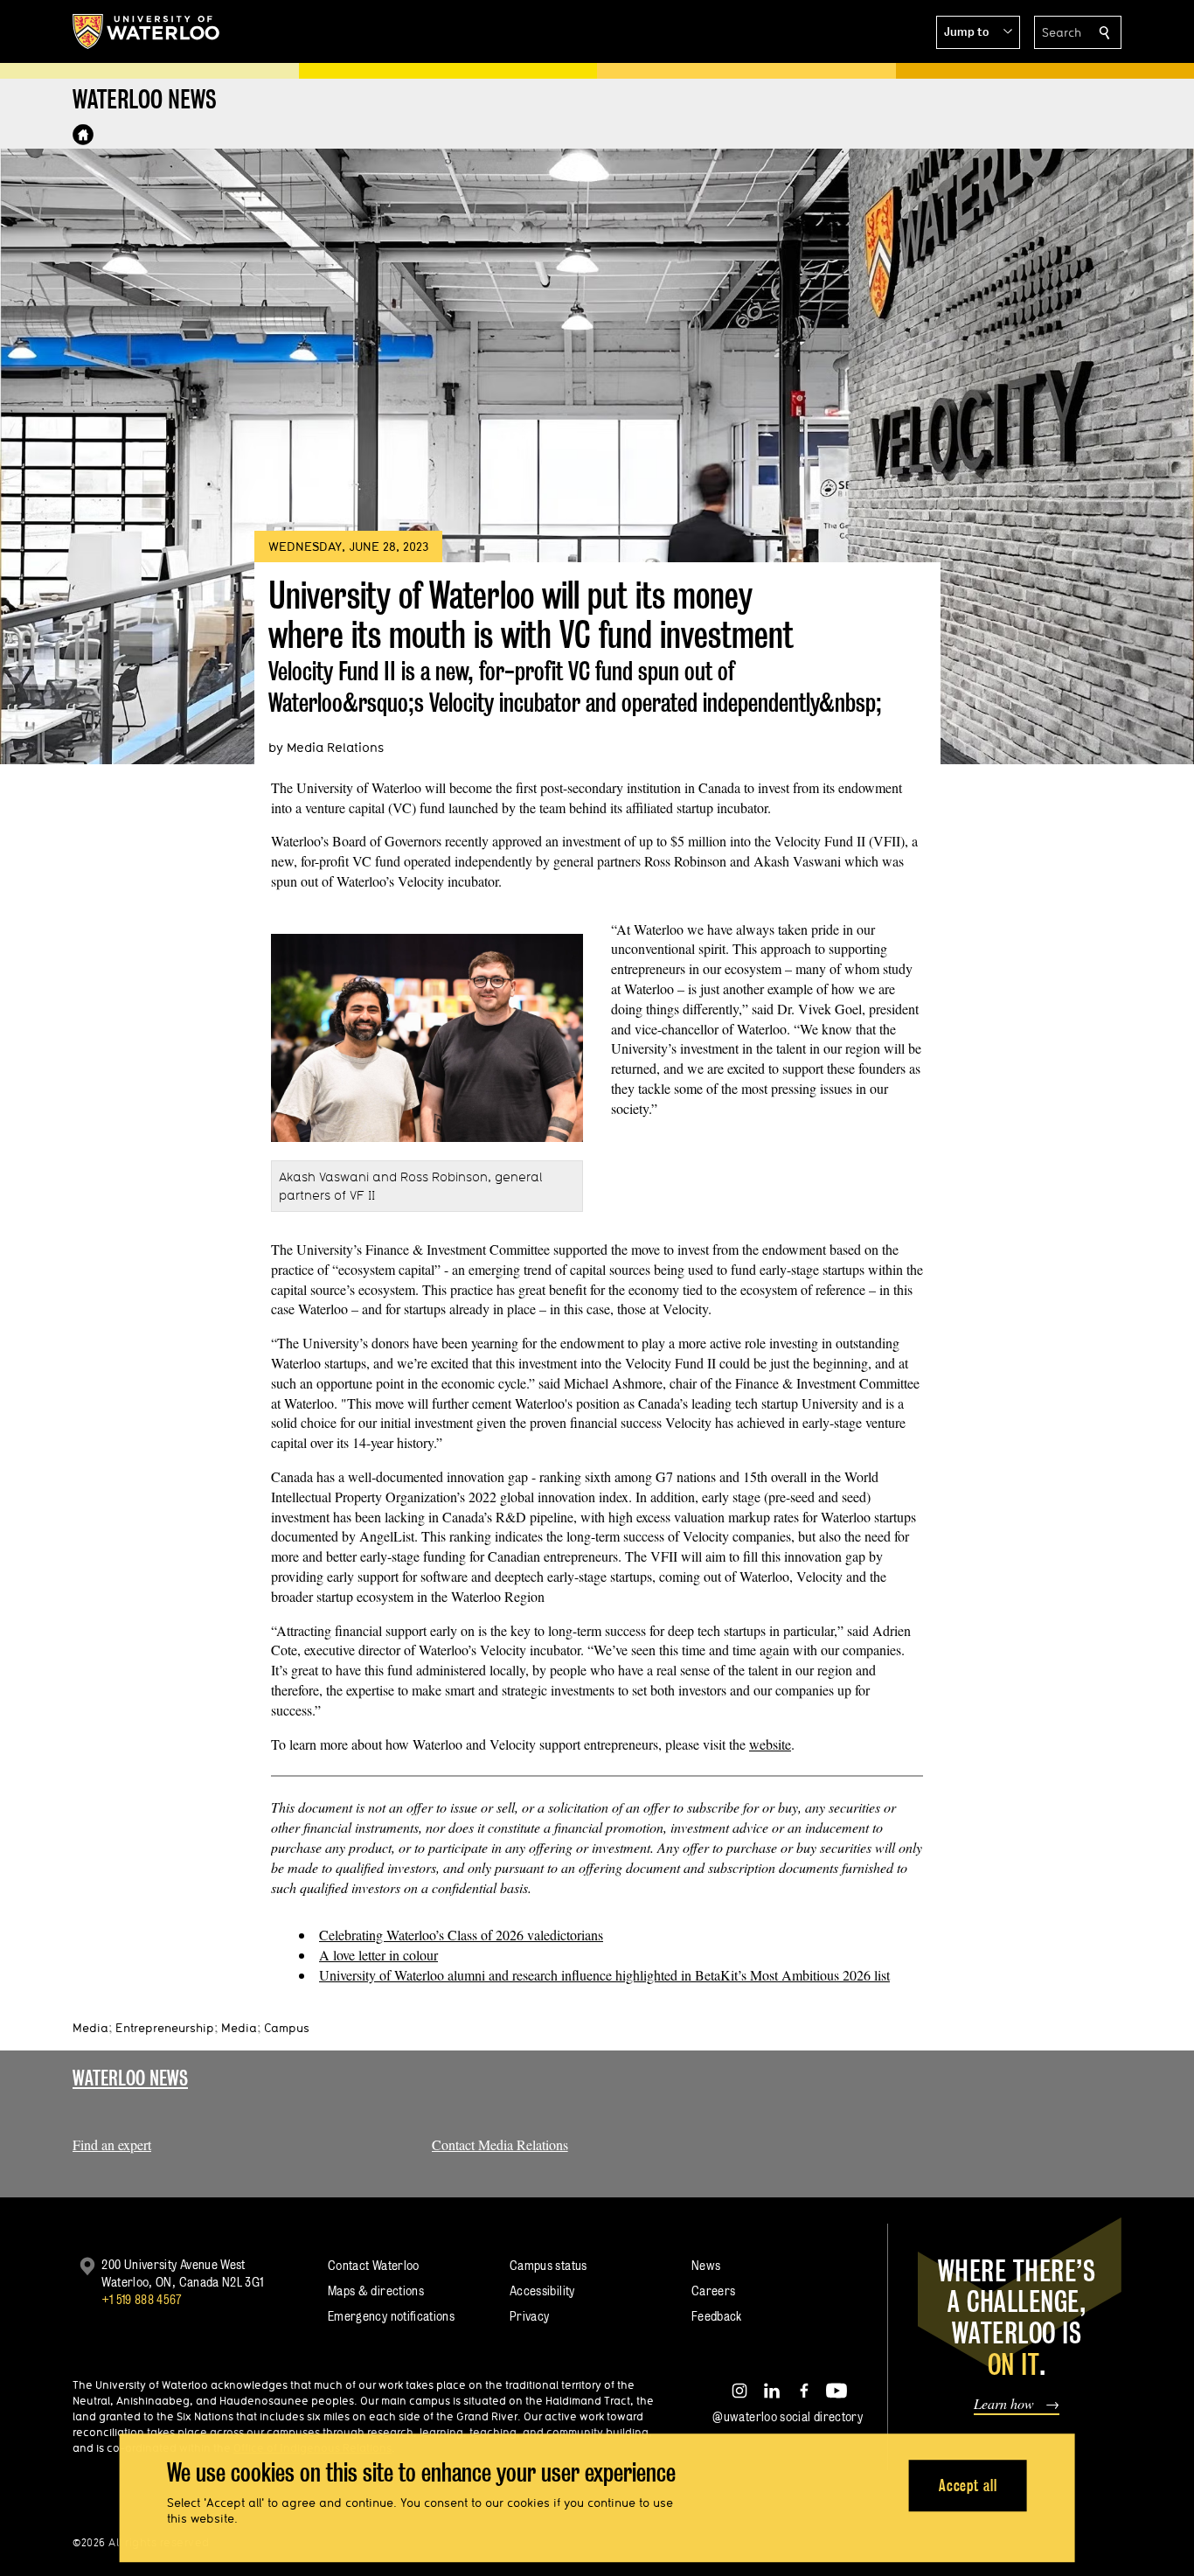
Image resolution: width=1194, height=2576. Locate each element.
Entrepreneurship (165, 2028)
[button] (978, 32)
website (770, 1744)
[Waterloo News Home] (83, 135)
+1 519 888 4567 (142, 2299)
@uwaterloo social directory (788, 2416)
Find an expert (112, 2144)
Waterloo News (130, 2078)
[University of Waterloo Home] (147, 31)
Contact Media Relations (500, 2144)
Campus (287, 2028)
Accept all (968, 2485)
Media (90, 2028)
